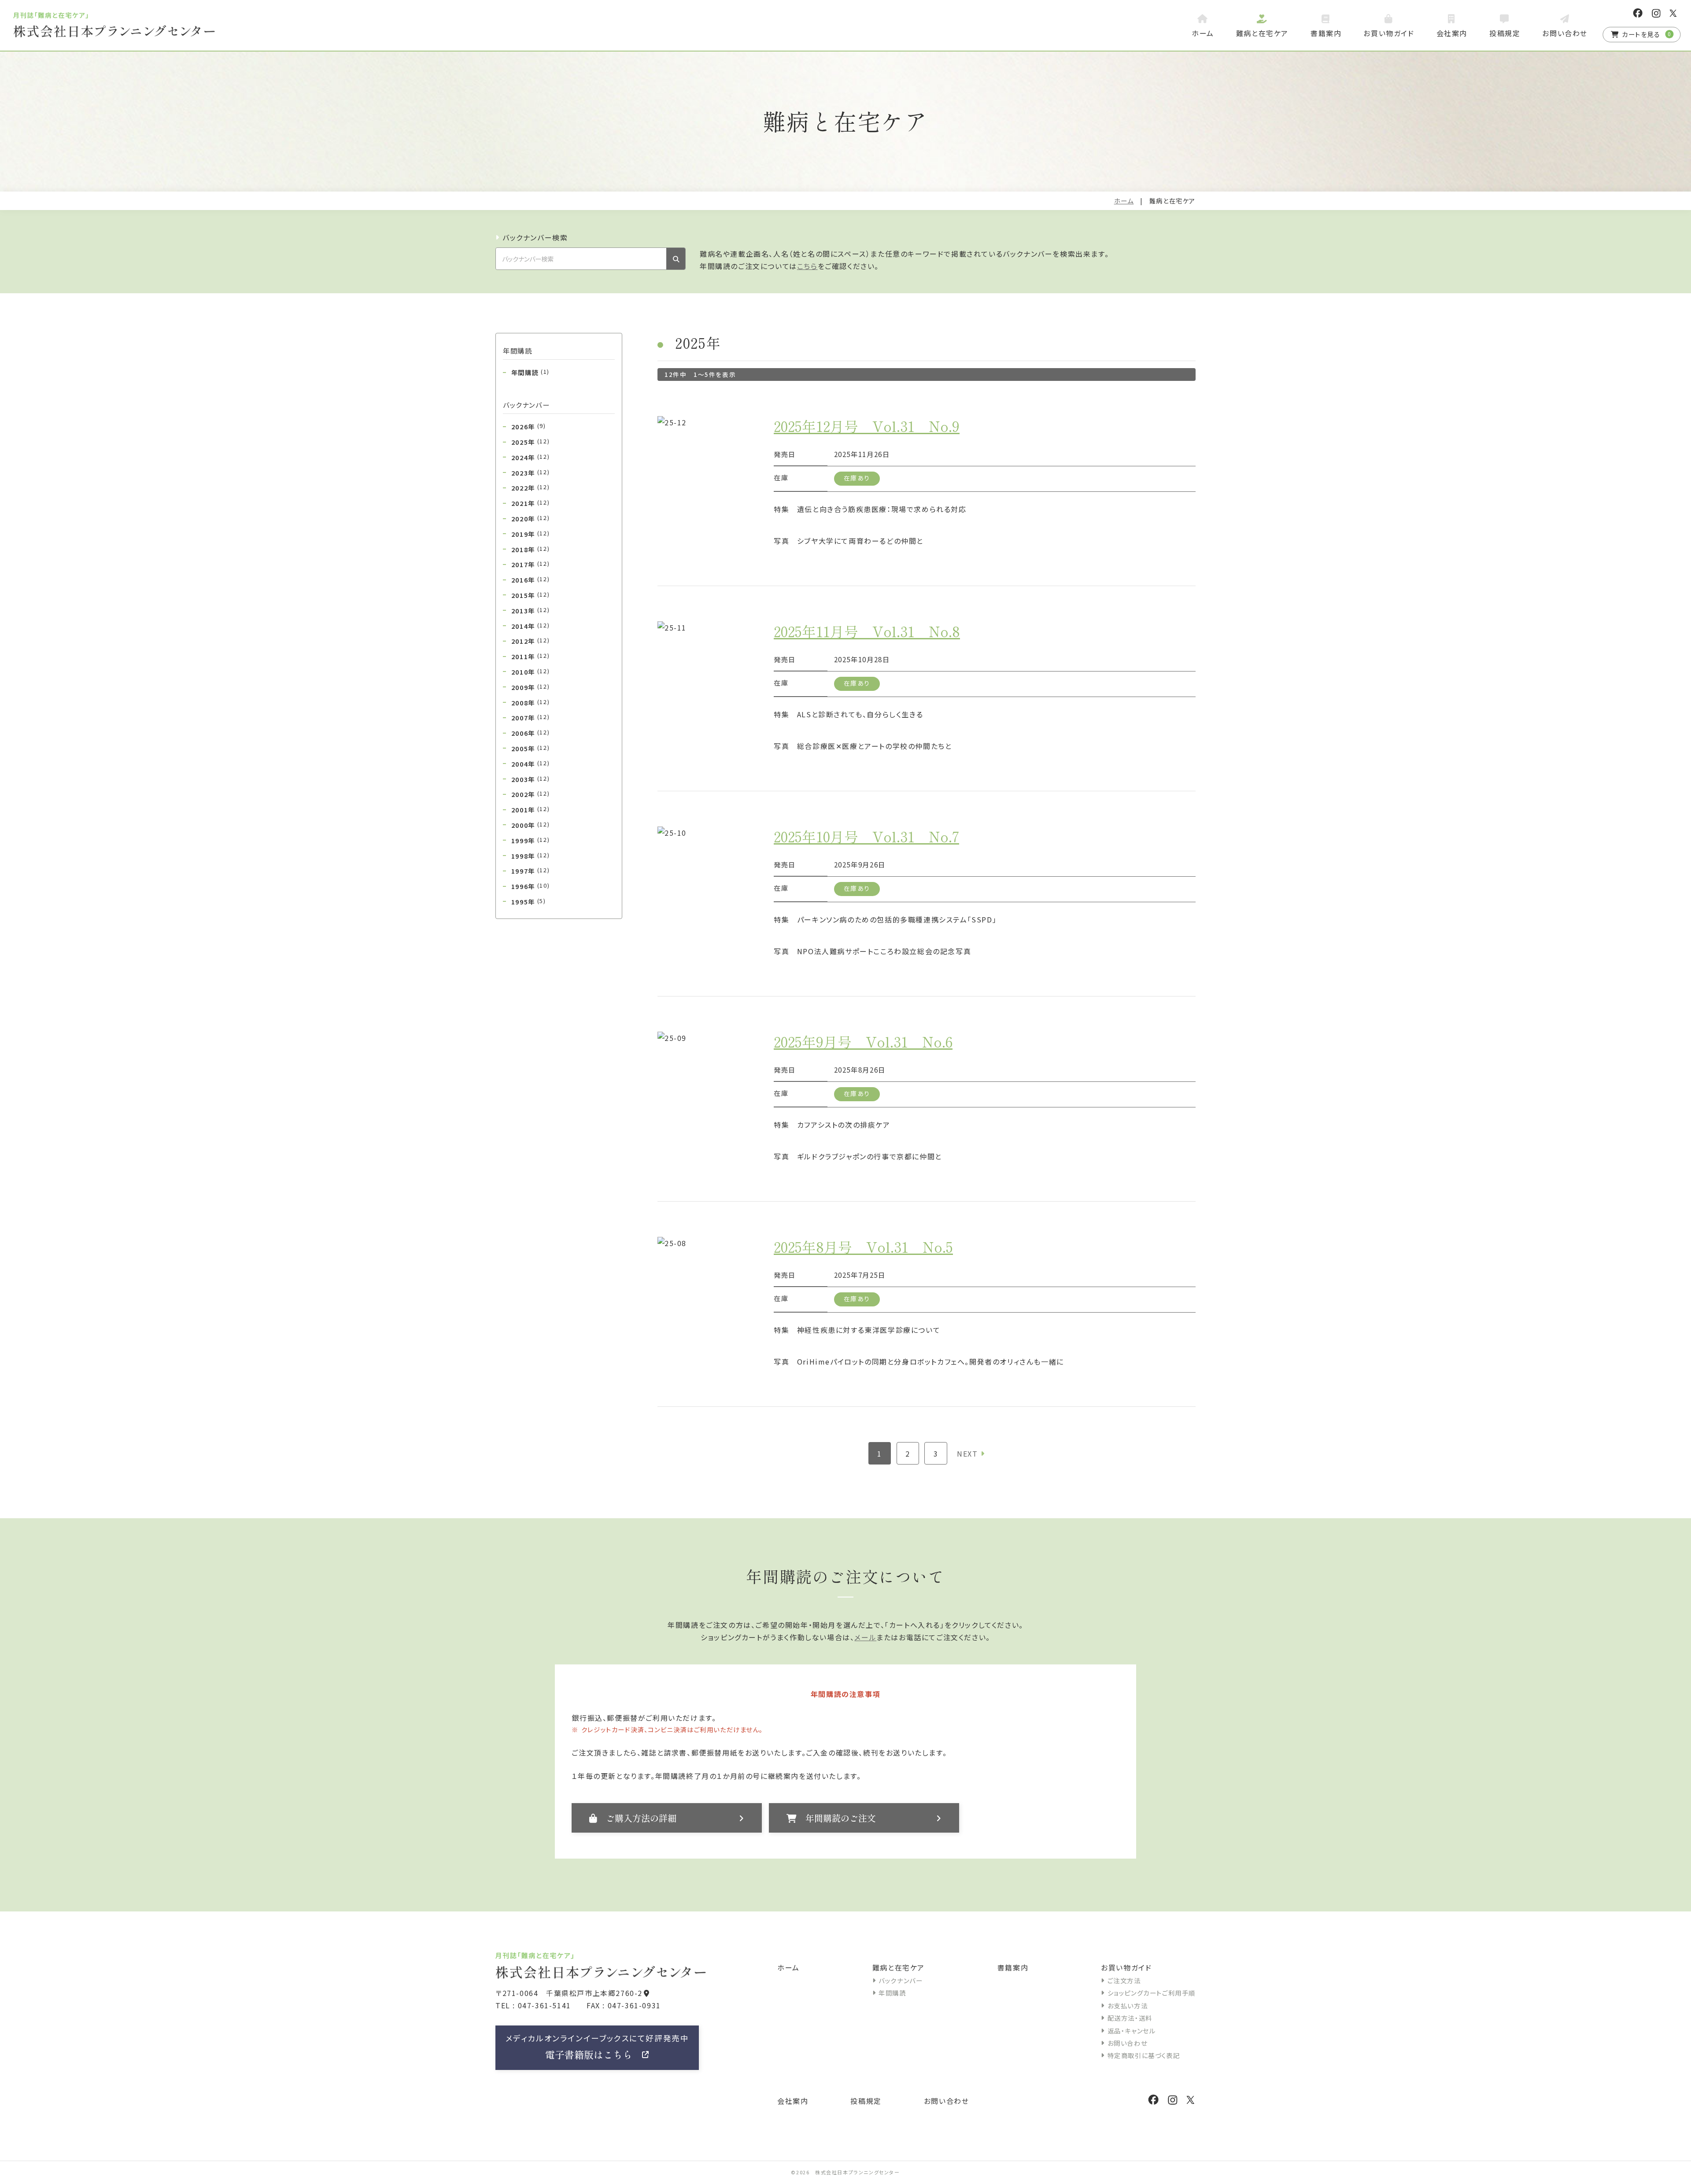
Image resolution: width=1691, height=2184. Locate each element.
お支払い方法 (1128, 2005)
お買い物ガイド (1126, 1967)
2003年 (530, 779)
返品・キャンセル (1132, 2031)
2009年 (530, 687)
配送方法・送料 (1130, 2018)
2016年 (530, 579)
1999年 (530, 840)
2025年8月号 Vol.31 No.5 (863, 1247)
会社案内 (793, 2101)
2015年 (530, 595)
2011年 (530, 656)
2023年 (530, 472)
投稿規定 (866, 2101)
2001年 (530, 809)
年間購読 (530, 372)
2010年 (530, 671)
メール (865, 1637)
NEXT (967, 1454)
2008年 (530, 702)
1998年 (530, 856)
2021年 (530, 503)
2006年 (530, 733)
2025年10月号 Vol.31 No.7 (866, 836)
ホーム (1124, 201)
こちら (807, 266)
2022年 (530, 487)
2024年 (530, 457)
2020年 (530, 518)
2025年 (530, 442)
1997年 (530, 871)
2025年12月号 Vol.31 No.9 (867, 426)
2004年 (530, 764)
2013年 (530, 610)
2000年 (530, 825)
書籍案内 (1013, 1967)
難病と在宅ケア (899, 1967)
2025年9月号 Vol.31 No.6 (863, 1041)
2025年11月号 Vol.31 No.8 (867, 631)
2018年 (530, 549)
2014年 (530, 626)
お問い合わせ (1127, 2043)
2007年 (530, 717)
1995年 (529, 901)
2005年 (530, 748)
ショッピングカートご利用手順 (1152, 1993)
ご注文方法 (1124, 1980)
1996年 (530, 886)
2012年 (530, 641)
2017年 (530, 564)
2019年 (530, 534)
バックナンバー (901, 1980)
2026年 (529, 426)
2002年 (530, 794)
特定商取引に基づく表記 (1144, 2055)
